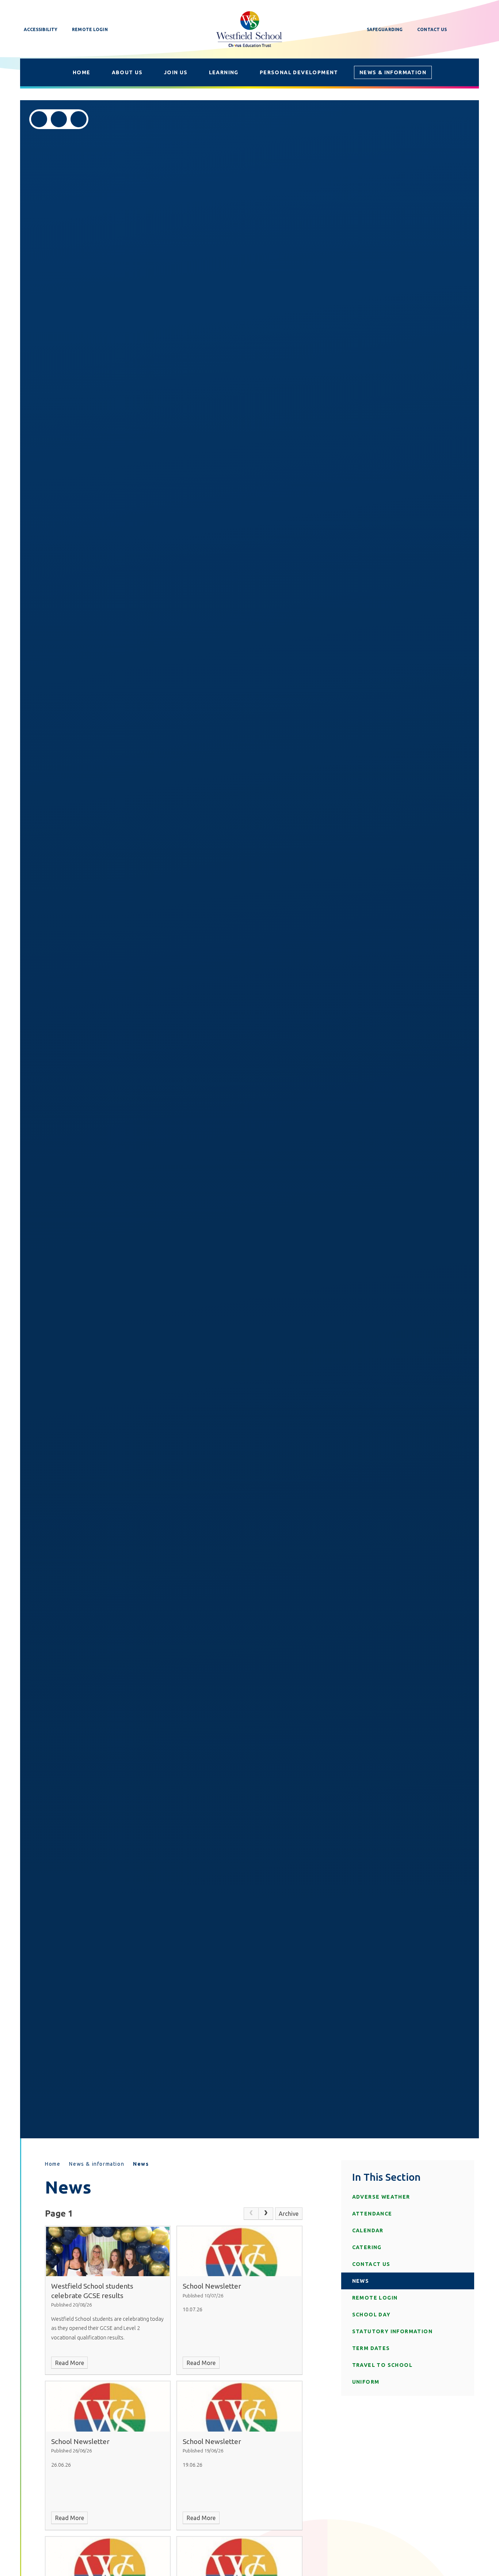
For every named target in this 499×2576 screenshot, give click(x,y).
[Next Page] (266, 2214)
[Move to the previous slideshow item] (39, 119)
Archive (289, 2214)
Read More (70, 2363)
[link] (251, 2214)
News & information (97, 2164)
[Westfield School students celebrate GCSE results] (108, 2251)
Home (53, 2164)
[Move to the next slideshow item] (59, 119)
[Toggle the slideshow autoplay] (79, 119)
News (141, 2164)
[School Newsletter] (239, 2251)
